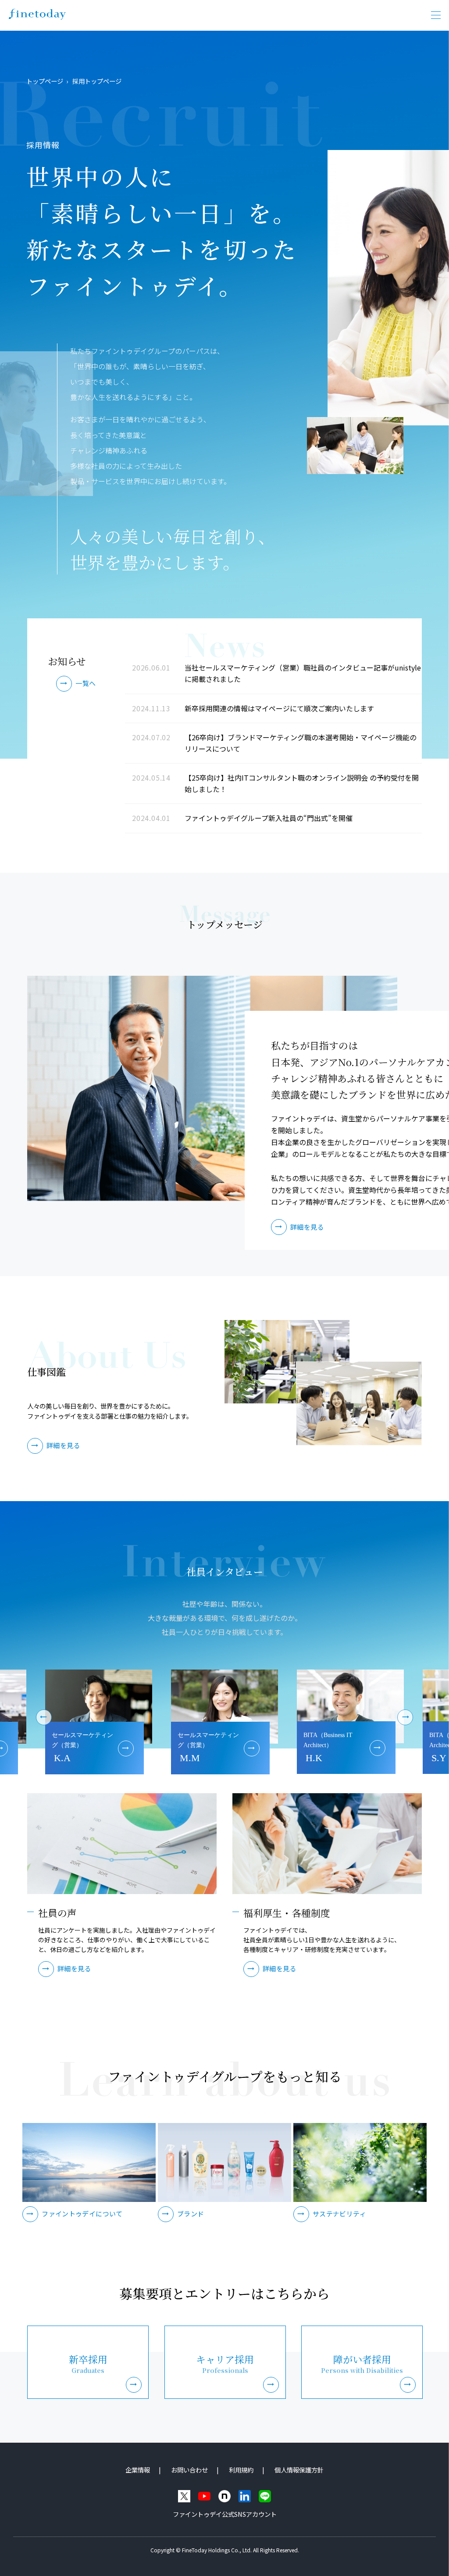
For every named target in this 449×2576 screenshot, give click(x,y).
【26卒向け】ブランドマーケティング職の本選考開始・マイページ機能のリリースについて (301, 743)
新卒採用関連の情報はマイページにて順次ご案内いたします (279, 708)
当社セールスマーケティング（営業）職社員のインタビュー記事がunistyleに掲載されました (303, 673)
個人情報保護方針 (299, 2470)
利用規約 (241, 2470)
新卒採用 (88, 2364)
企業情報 (138, 2470)
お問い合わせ (189, 2470)
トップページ (45, 81)
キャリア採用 (225, 2364)
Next (408, 1715)
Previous (41, 1715)
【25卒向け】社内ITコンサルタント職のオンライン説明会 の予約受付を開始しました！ (302, 783)
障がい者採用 (362, 2364)
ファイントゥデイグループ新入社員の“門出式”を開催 (269, 818)
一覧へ (86, 683)
